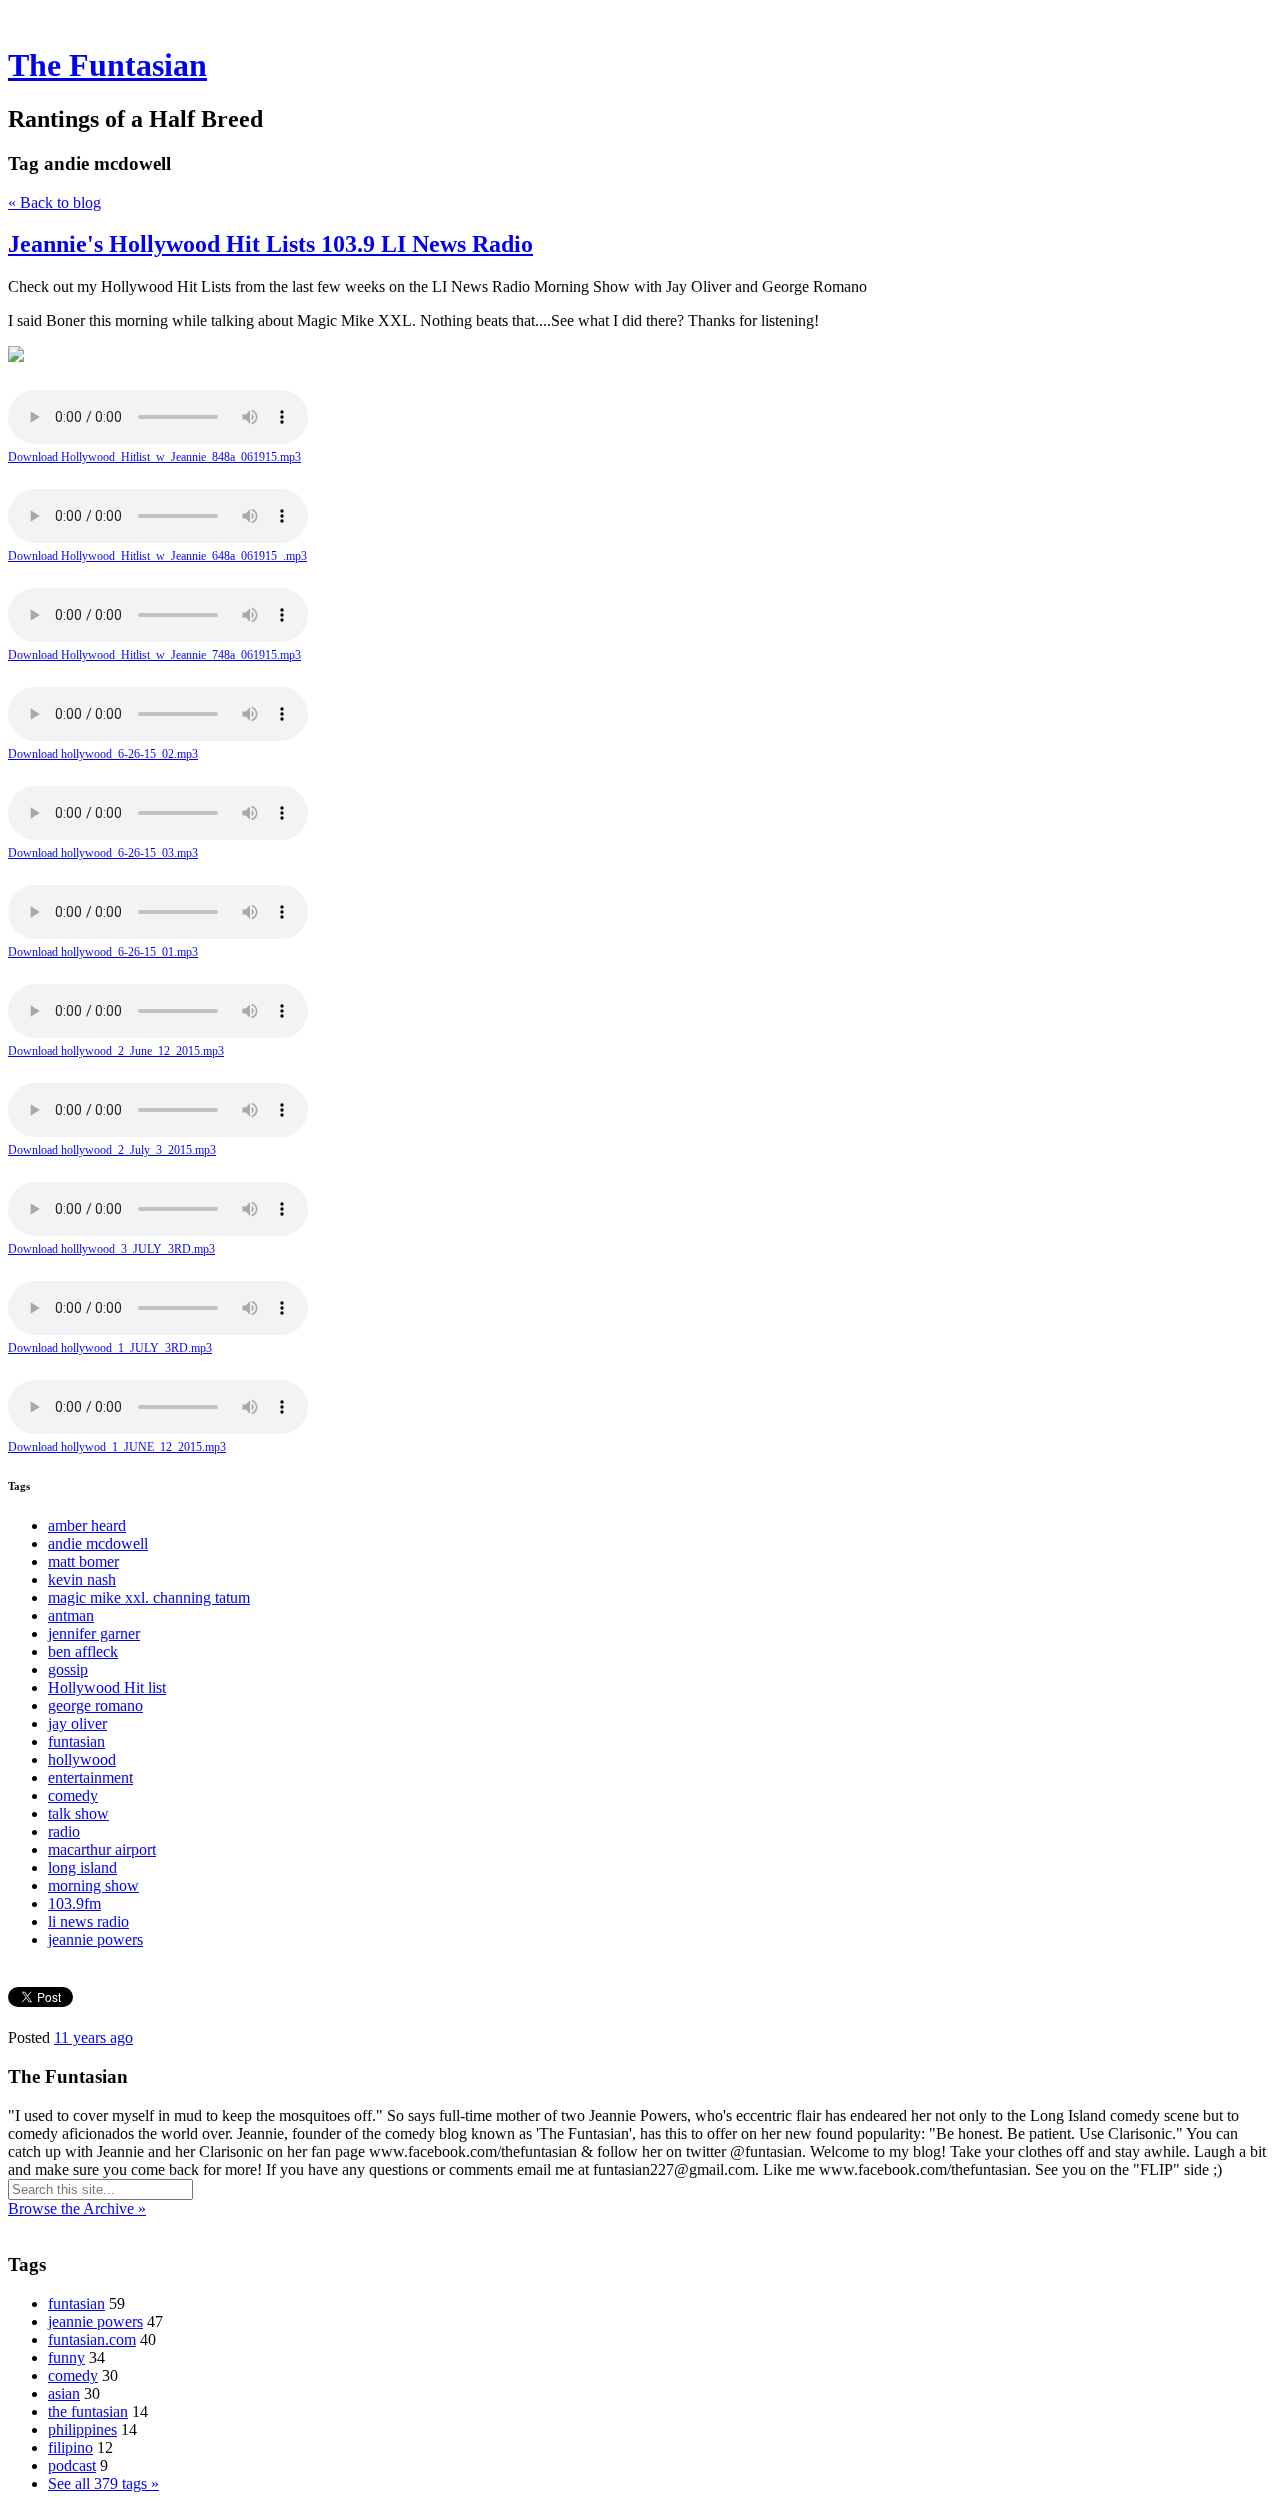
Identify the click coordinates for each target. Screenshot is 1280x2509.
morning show (93, 1885)
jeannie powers (95, 1939)
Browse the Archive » (77, 2208)
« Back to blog (54, 202)
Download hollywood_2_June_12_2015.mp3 (116, 1051)
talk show (78, 1813)
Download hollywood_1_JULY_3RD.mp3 (110, 1348)
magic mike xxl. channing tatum (149, 1597)
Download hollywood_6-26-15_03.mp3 (103, 853)
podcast (72, 2465)
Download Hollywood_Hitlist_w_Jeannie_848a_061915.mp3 (154, 457)
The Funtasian (107, 65)
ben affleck (83, 1651)
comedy (73, 1795)
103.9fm (74, 1903)
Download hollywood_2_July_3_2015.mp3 (112, 1150)
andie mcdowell (98, 1543)
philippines (82, 2429)
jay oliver (77, 1723)
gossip (68, 1669)
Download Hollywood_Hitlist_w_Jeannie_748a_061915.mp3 (154, 655)
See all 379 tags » (103, 2483)
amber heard (87, 1525)
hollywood (82, 1759)
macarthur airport (102, 1849)
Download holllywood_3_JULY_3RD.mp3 (111, 1249)
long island (82, 1867)
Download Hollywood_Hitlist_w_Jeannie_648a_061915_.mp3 (157, 556)
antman (71, 1615)
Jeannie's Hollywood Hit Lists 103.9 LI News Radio (270, 244)
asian (64, 2393)
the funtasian (88, 2411)
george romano (95, 1705)
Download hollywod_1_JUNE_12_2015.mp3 (117, 1447)
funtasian (76, 1741)
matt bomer (83, 1561)
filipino (70, 2447)
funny (66, 2357)
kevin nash (82, 1579)
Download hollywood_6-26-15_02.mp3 (103, 754)
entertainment (90, 1777)
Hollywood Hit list (107, 1687)
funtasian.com (92, 2339)
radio (64, 1831)
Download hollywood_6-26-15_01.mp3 (103, 952)
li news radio (88, 1921)
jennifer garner (94, 1633)
